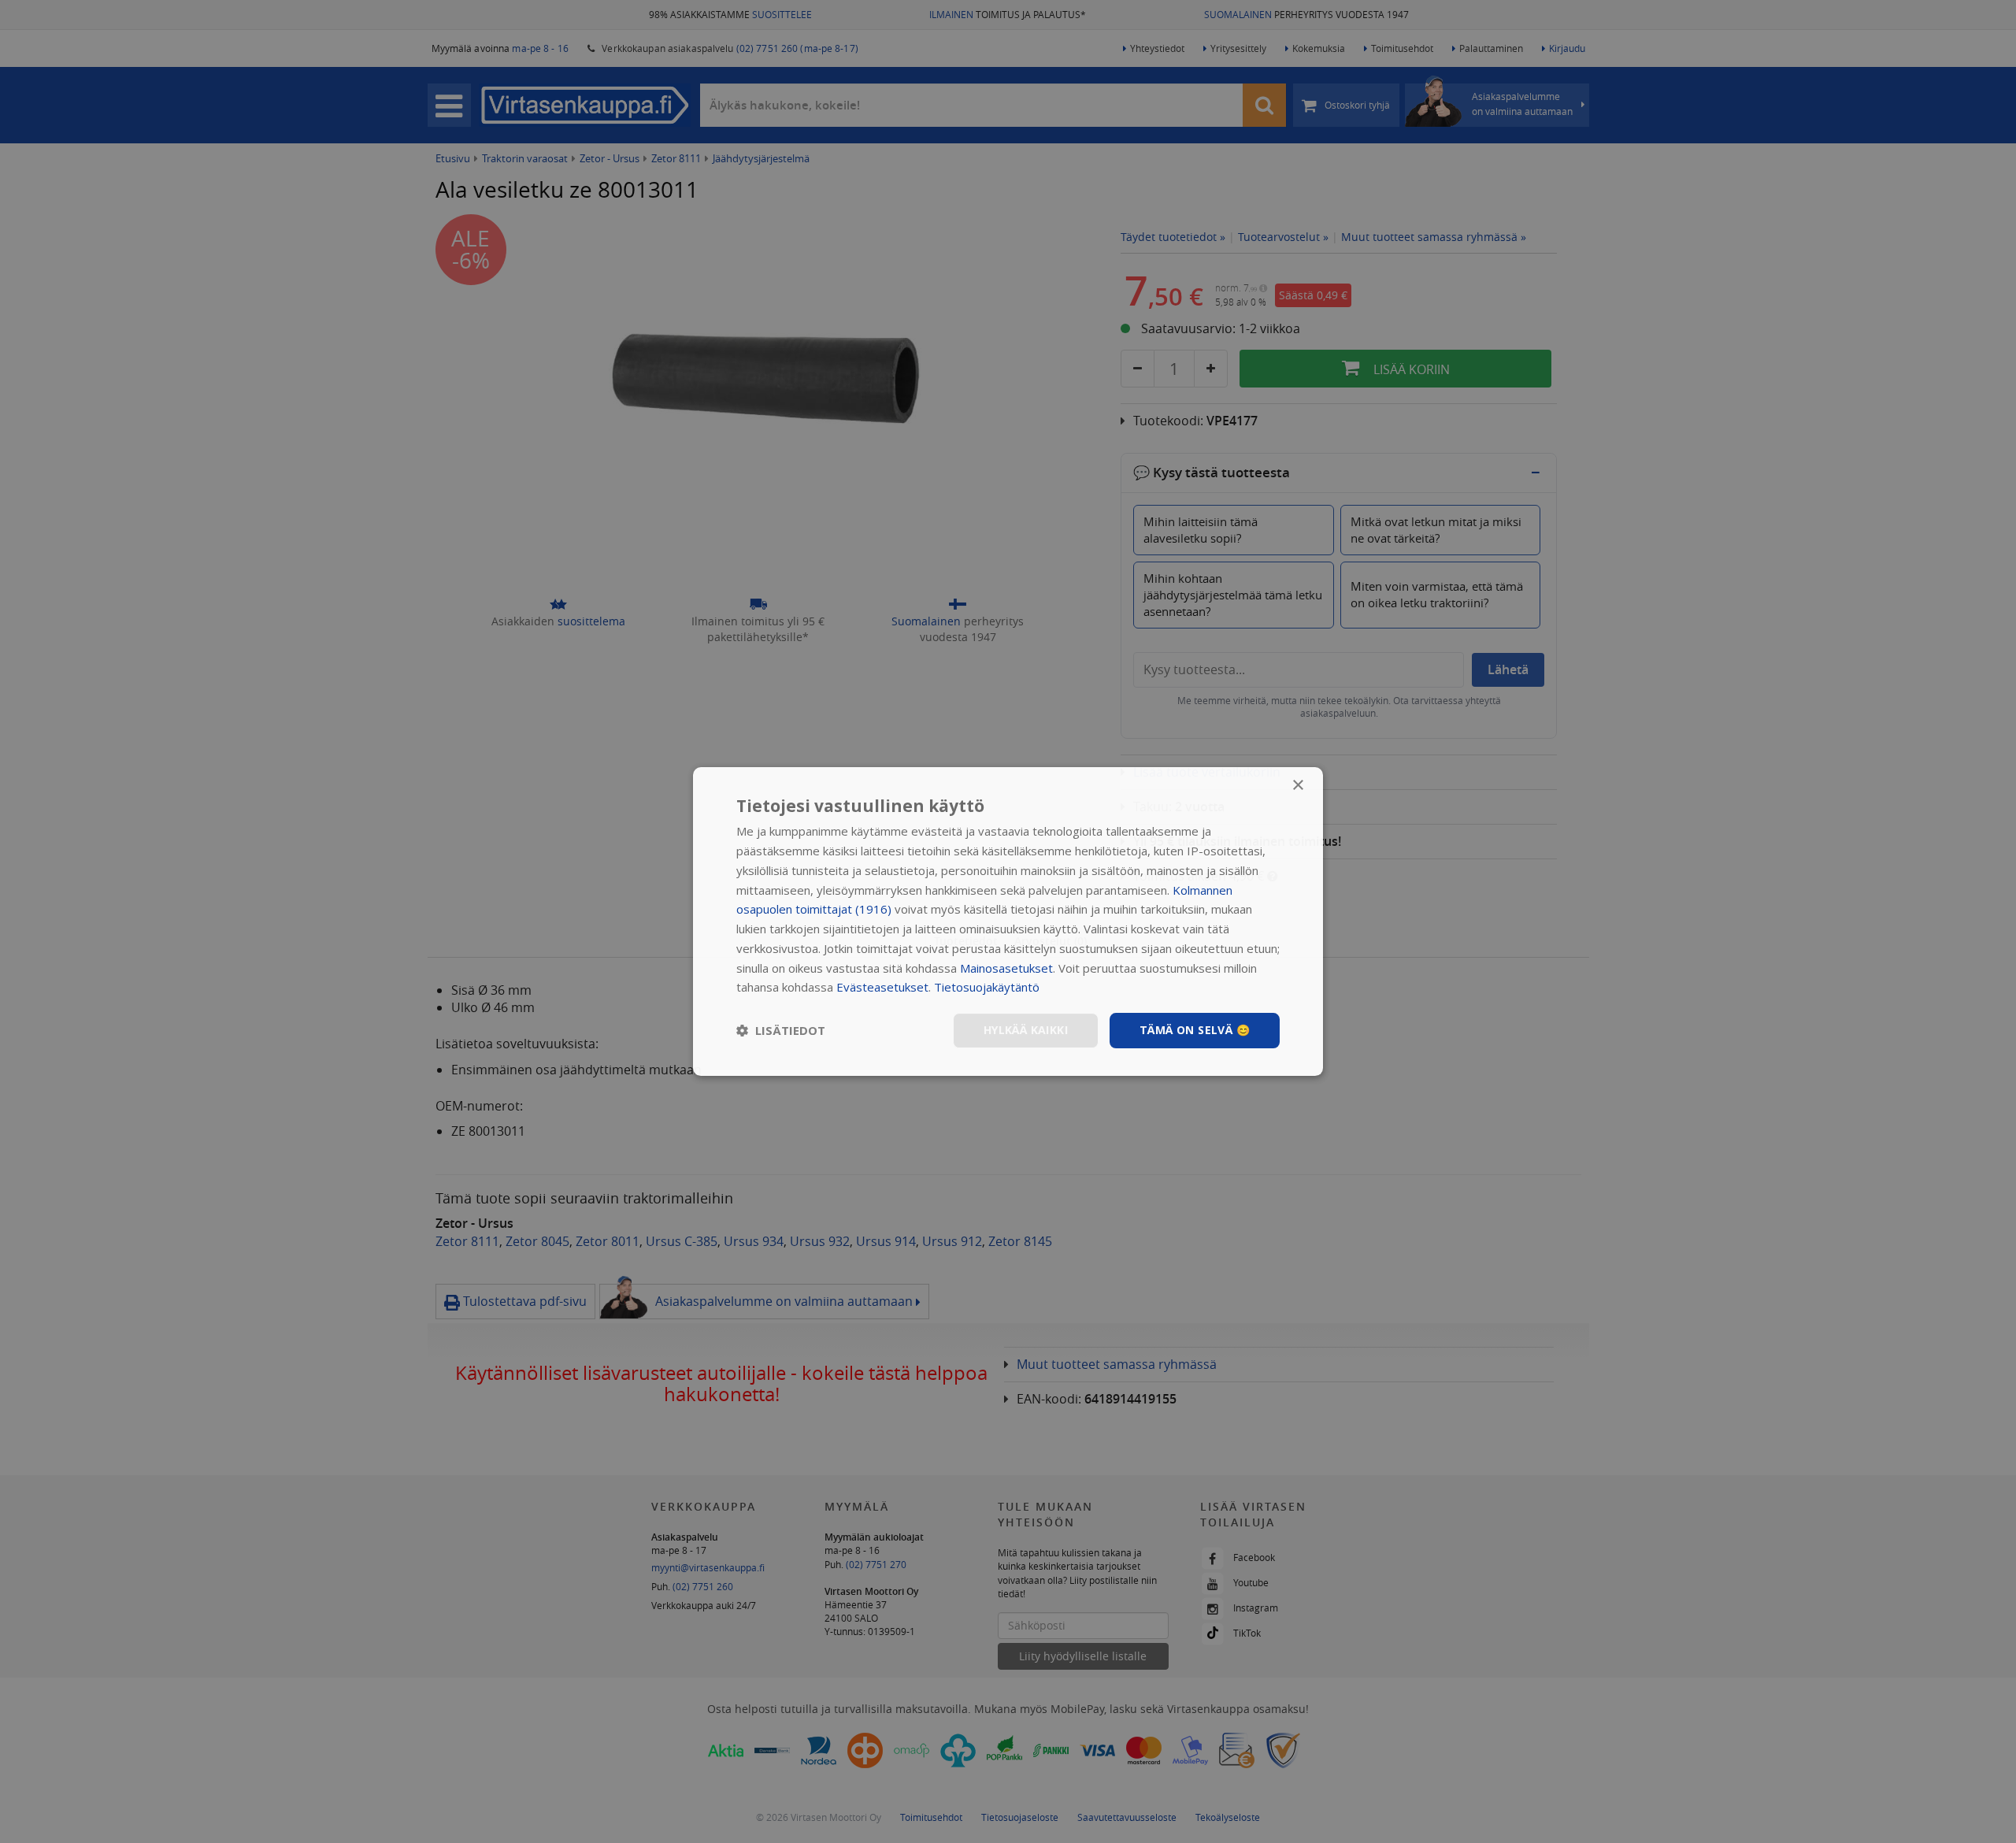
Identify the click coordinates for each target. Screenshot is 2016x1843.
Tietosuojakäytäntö (987, 987)
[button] (781, 1031)
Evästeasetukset (882, 987)
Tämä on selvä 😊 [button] (1195, 1030)
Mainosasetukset (1006, 968)
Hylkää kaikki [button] (1026, 1030)
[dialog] (1008, 921)
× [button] (1297, 786)
